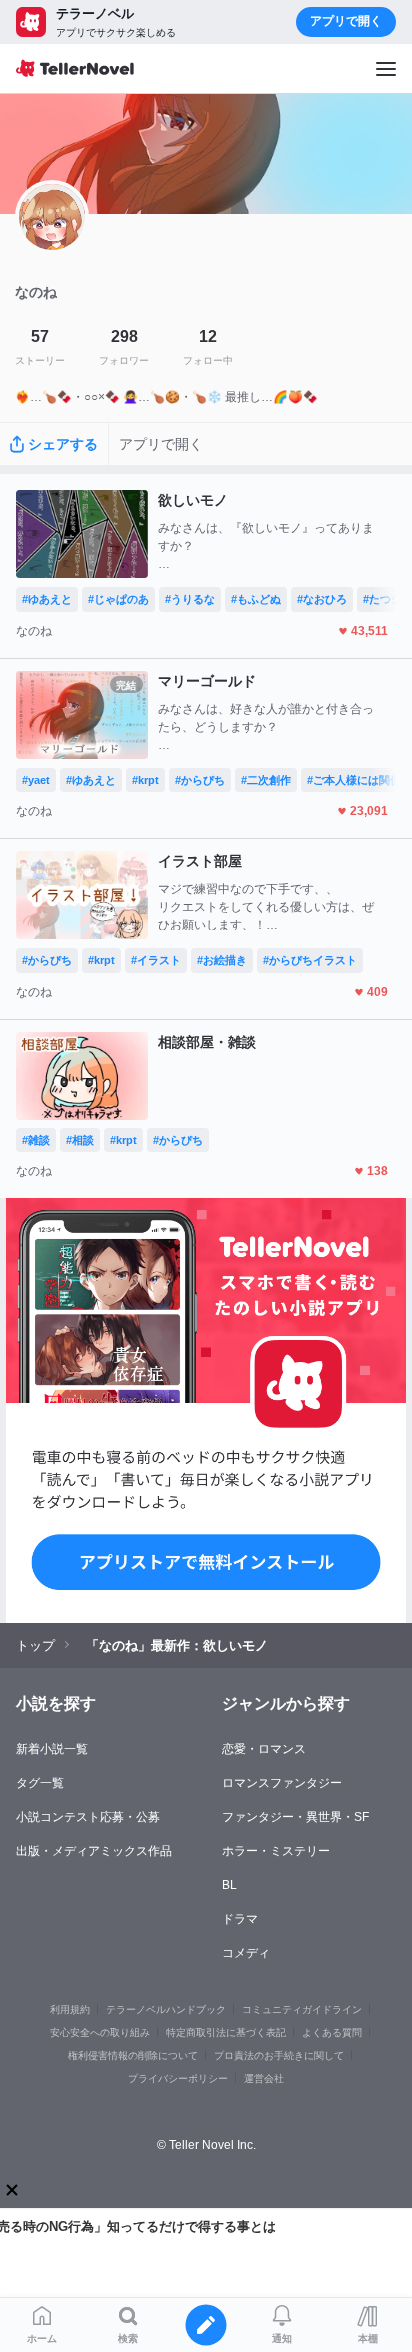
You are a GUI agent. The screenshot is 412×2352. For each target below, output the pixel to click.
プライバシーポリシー (178, 2078)
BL (229, 1885)
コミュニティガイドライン (302, 2009)
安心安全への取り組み (100, 2032)
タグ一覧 (40, 1783)
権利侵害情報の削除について (133, 2055)
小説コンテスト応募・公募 (88, 1817)
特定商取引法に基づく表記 (226, 2032)
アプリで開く (346, 21)
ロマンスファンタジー (282, 1783)
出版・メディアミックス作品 (94, 1851)
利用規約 (70, 2009)
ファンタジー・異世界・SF (295, 1817)
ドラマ (240, 1919)
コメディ (246, 1953)
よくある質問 (332, 2032)
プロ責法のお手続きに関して (279, 2055)
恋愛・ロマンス (264, 1749)
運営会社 (264, 2078)
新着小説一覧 (52, 1749)
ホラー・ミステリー (276, 1851)
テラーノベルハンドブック (166, 2009)
